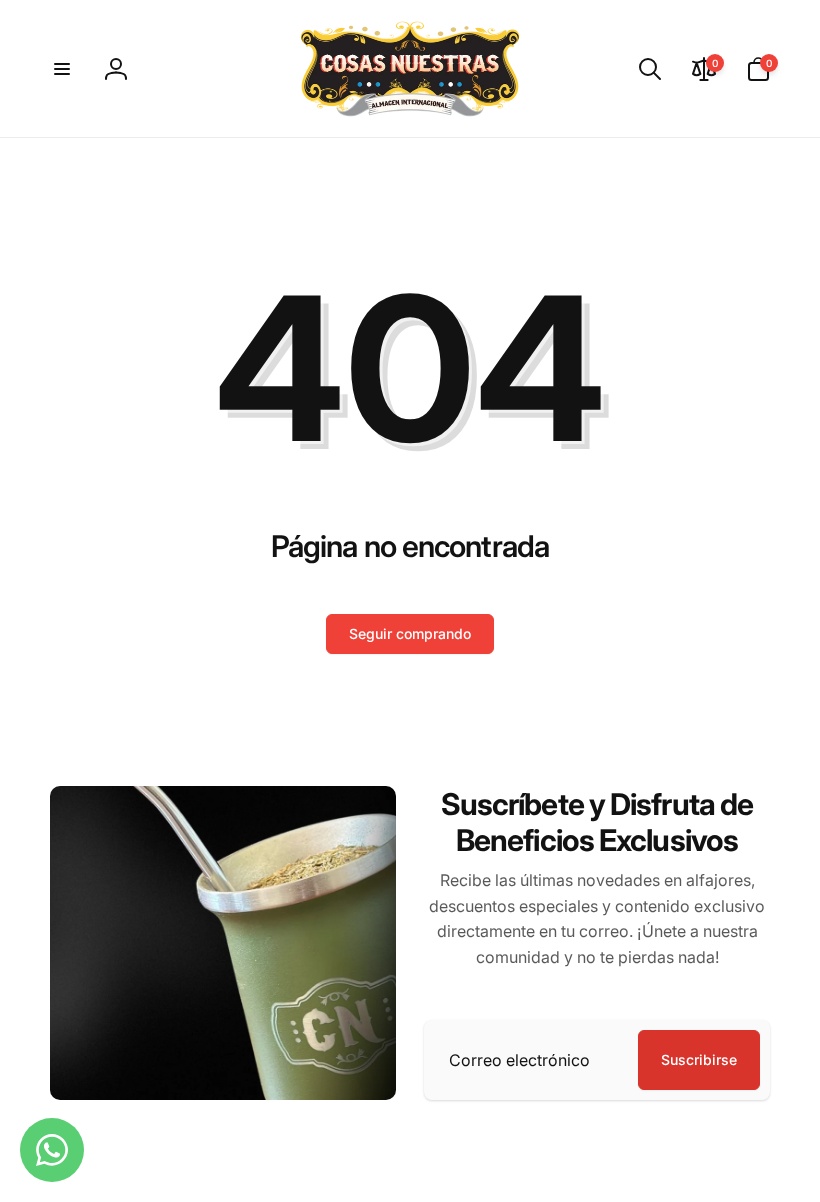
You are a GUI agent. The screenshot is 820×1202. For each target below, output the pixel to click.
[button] (62, 69)
